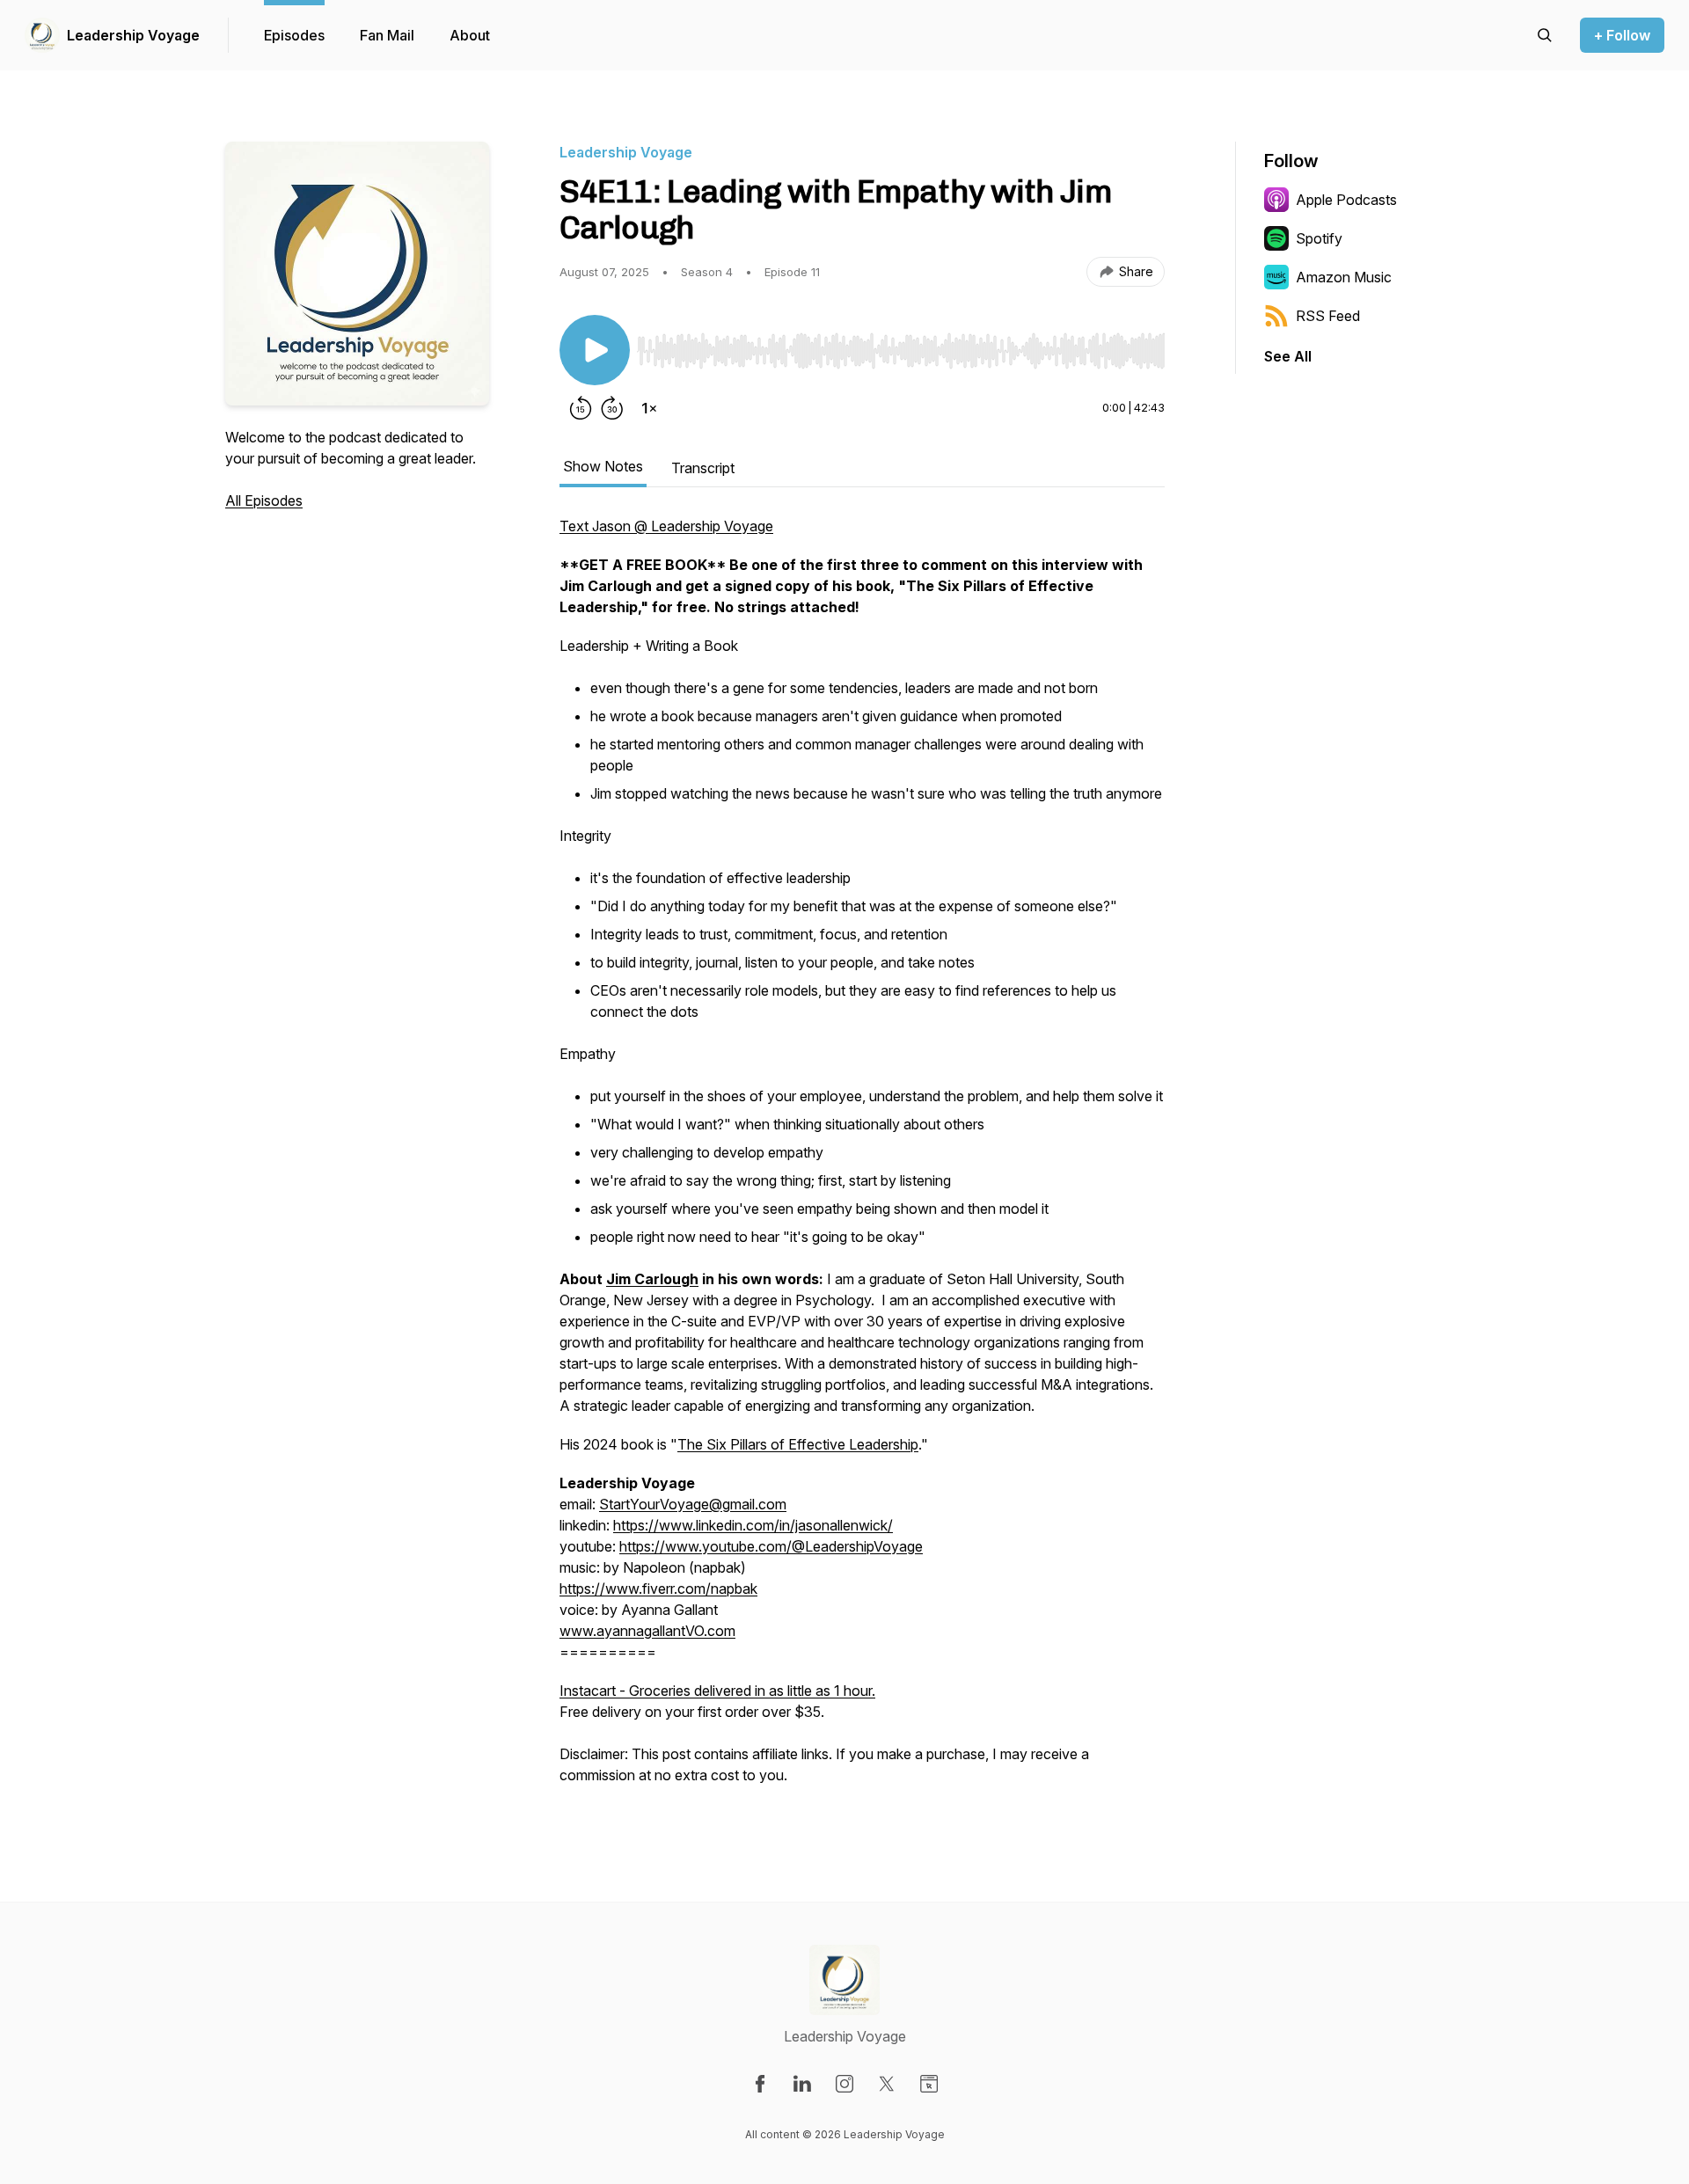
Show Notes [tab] (603, 466)
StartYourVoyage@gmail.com (693, 1504)
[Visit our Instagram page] (844, 2084)
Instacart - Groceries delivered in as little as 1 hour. (717, 1691)
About (470, 35)
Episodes (294, 35)
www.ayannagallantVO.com (647, 1631)
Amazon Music (1344, 277)
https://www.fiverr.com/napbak (658, 1589)
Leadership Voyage (133, 35)
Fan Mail (387, 35)
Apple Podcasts (1346, 200)
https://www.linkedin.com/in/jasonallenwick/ (753, 1525)
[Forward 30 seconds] (612, 408)
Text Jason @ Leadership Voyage (666, 526)
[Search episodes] (1545, 35)
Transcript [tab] (703, 468)
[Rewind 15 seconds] (581, 408)
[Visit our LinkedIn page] (802, 2084)
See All (1288, 356)
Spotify (1319, 238)
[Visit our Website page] (929, 2084)
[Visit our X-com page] (887, 2084)
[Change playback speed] (649, 408)
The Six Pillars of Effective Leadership (798, 1444)
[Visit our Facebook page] (760, 2084)
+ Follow (1622, 35)
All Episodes (264, 500)
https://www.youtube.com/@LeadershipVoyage (771, 1546)
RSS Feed (1328, 316)
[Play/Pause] (595, 350)
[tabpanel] (862, 1159)
